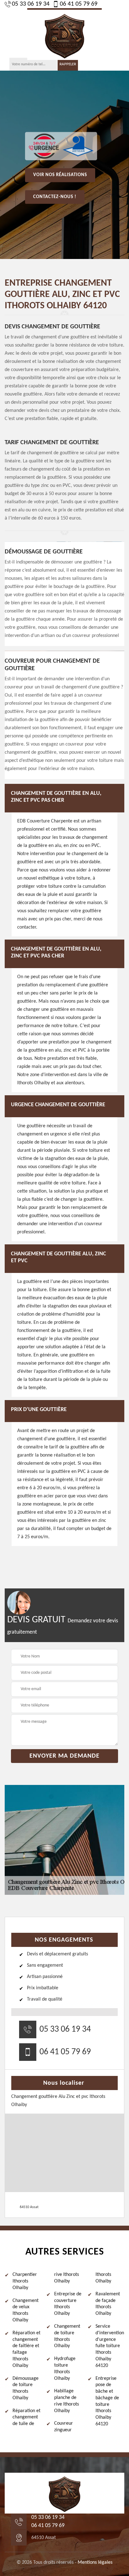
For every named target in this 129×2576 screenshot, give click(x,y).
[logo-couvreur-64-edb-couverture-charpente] (64, 34)
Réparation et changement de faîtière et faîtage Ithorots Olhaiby (26, 2349)
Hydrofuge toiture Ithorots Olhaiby (65, 2369)
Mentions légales (95, 2563)
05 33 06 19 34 (31, 4)
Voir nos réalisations (60, 175)
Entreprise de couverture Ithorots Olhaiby (68, 2304)
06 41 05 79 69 (79, 4)
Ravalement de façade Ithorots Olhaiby (108, 2304)
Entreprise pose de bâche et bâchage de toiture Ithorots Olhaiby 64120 (107, 2401)
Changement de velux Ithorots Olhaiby (26, 2310)
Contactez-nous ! (55, 197)
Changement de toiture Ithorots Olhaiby (67, 2336)
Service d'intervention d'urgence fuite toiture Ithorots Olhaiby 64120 (110, 2346)
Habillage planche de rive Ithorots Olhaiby (67, 2401)
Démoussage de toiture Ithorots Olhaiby (26, 2388)
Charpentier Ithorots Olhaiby (25, 2281)
